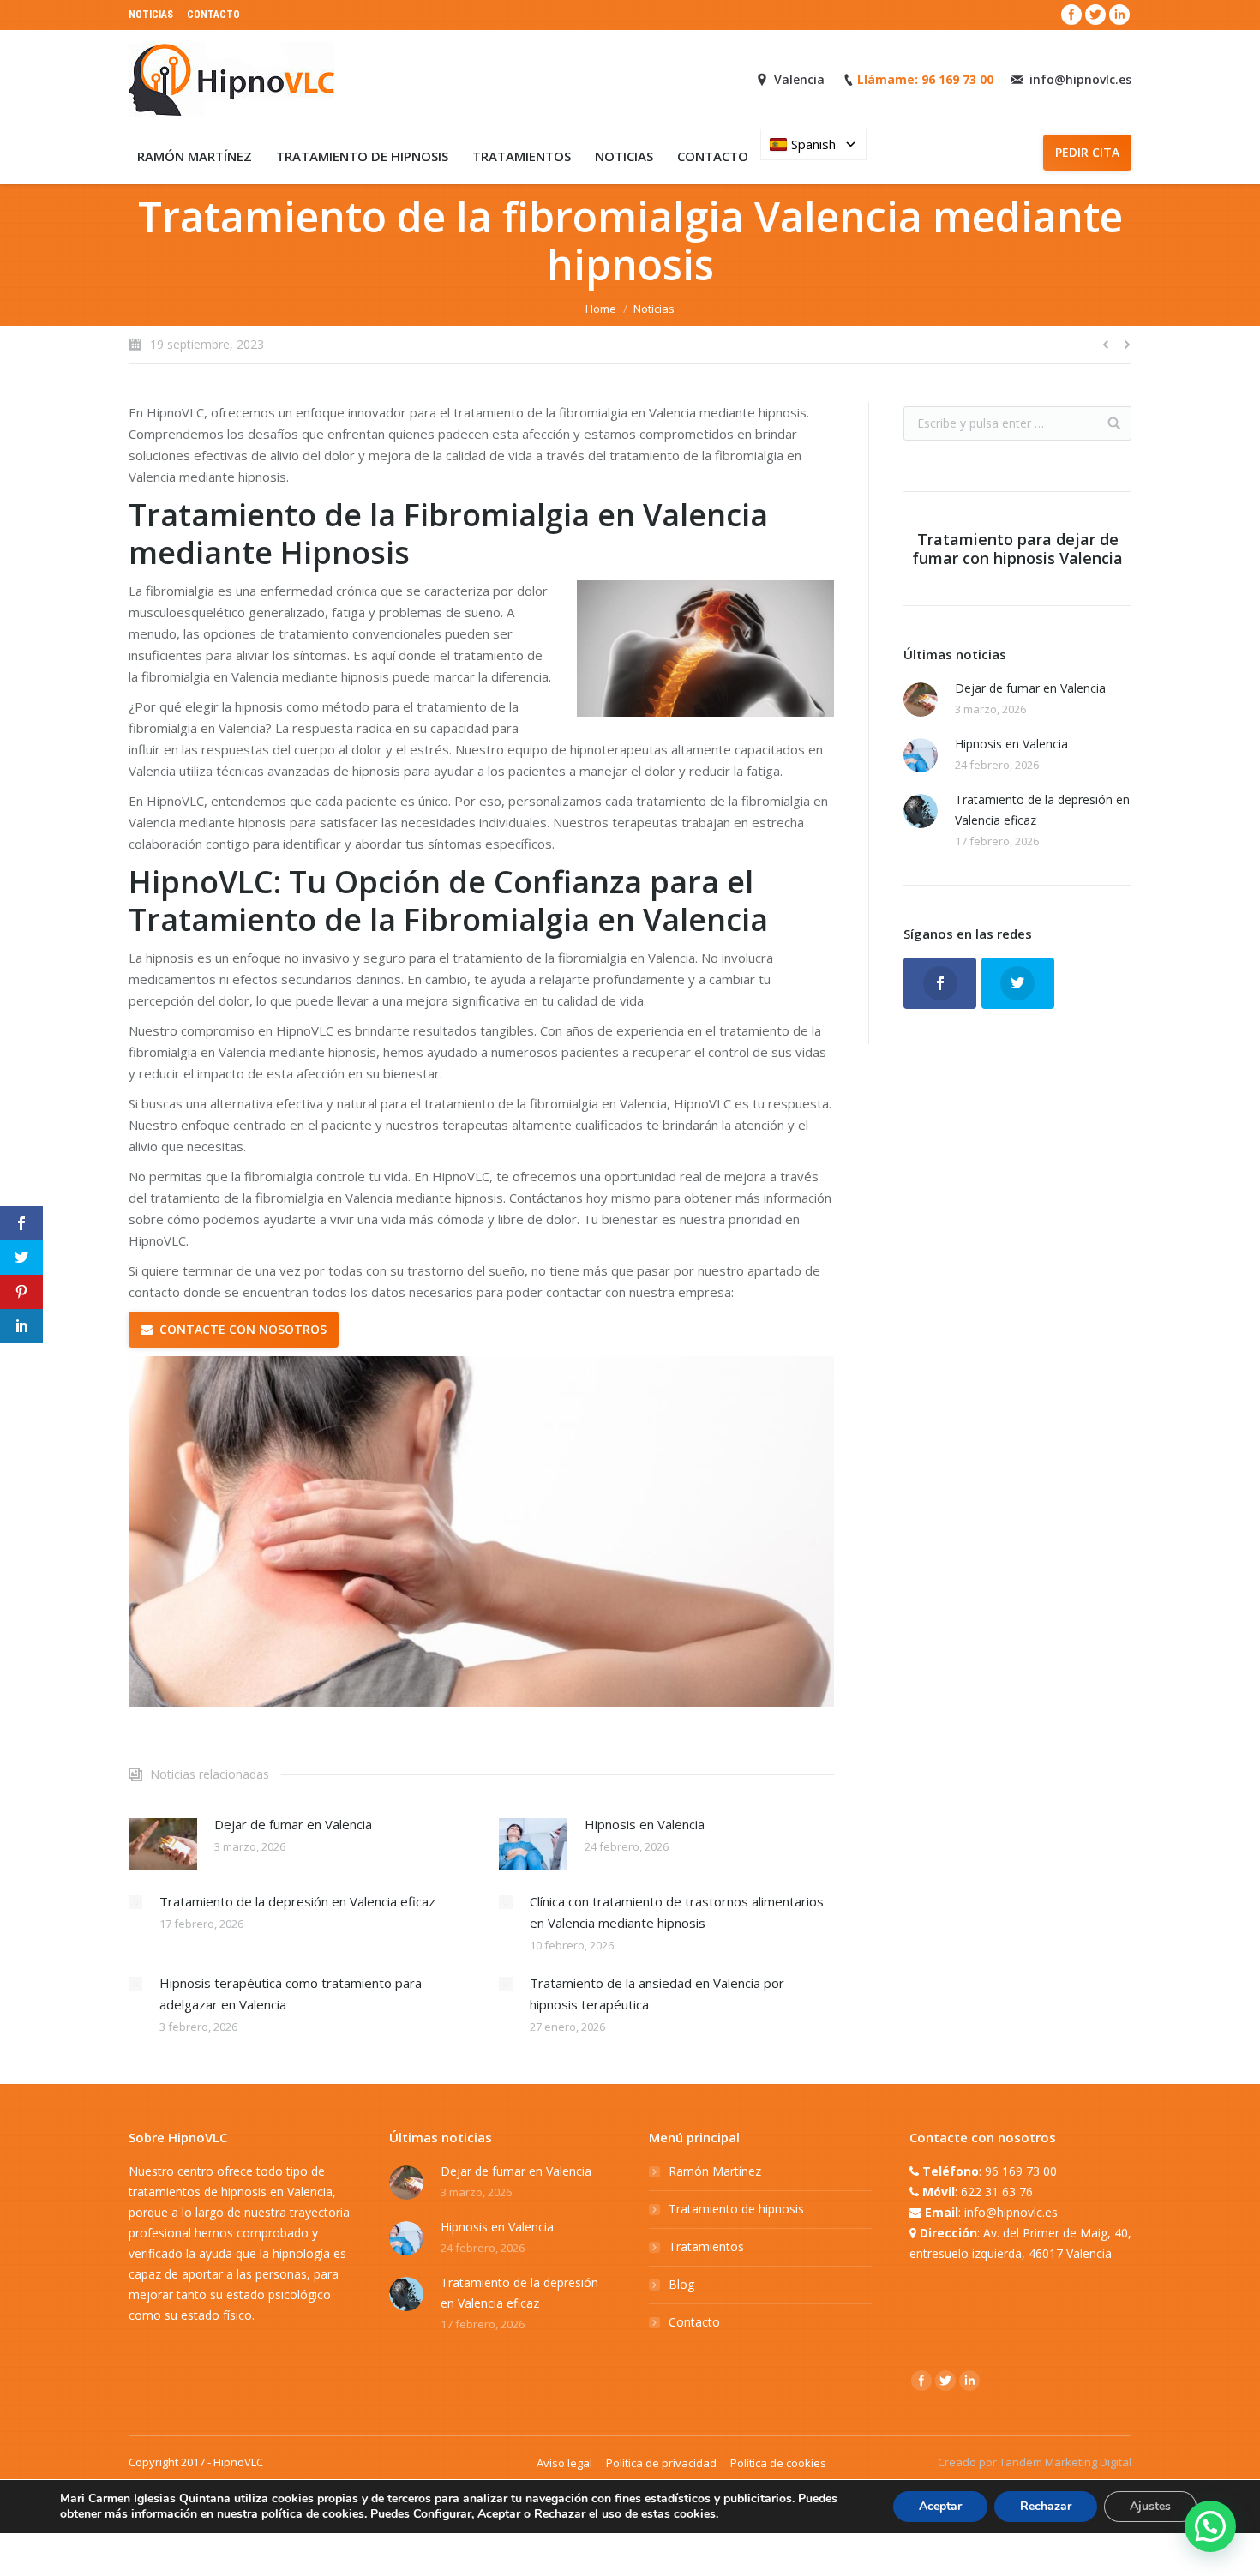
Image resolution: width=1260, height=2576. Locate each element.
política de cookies (313, 2514)
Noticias (654, 309)
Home (601, 309)
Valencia (799, 79)
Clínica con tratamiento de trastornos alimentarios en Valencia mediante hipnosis (677, 1912)
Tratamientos (706, 2246)
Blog (681, 2284)
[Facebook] (1071, 15)
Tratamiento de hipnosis (736, 2209)
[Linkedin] (1119, 15)
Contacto (694, 2322)
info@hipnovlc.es (1080, 79)
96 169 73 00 (1021, 2171)
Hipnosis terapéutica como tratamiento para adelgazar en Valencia (291, 1994)
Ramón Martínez (715, 2171)
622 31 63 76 (997, 2192)
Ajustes (1150, 2506)
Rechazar (1046, 2506)
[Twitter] (1095, 15)
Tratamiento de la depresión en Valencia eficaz (297, 1901)
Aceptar (940, 2506)
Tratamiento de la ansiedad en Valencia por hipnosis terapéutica (657, 1994)
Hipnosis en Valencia (645, 1824)
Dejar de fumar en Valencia (293, 1824)
